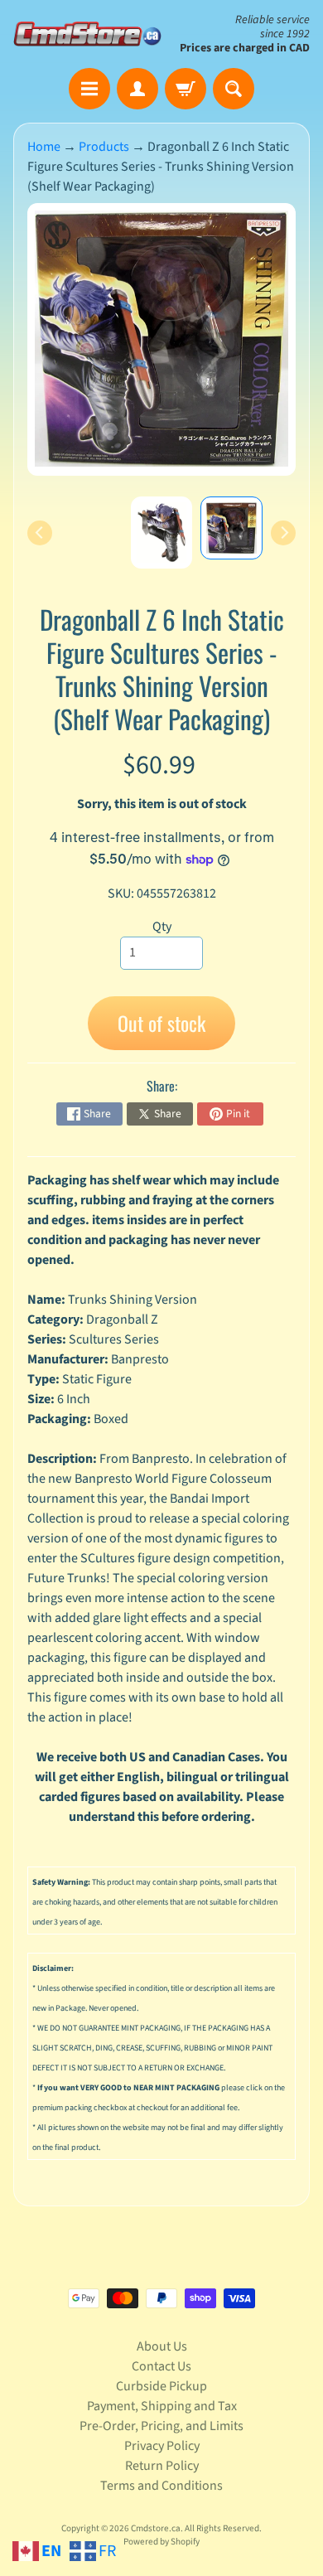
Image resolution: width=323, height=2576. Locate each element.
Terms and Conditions (161, 2486)
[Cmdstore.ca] (87, 34)
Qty (162, 927)
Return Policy (162, 2466)
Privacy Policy (162, 2446)
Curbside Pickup (161, 2386)
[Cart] (186, 89)
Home (44, 147)
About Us (162, 2346)
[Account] (137, 89)
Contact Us (161, 2366)
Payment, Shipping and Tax (162, 2406)
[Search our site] (234, 89)
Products (104, 147)
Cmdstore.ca (156, 2528)
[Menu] (89, 89)
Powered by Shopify (161, 2542)
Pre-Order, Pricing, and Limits (161, 2426)
